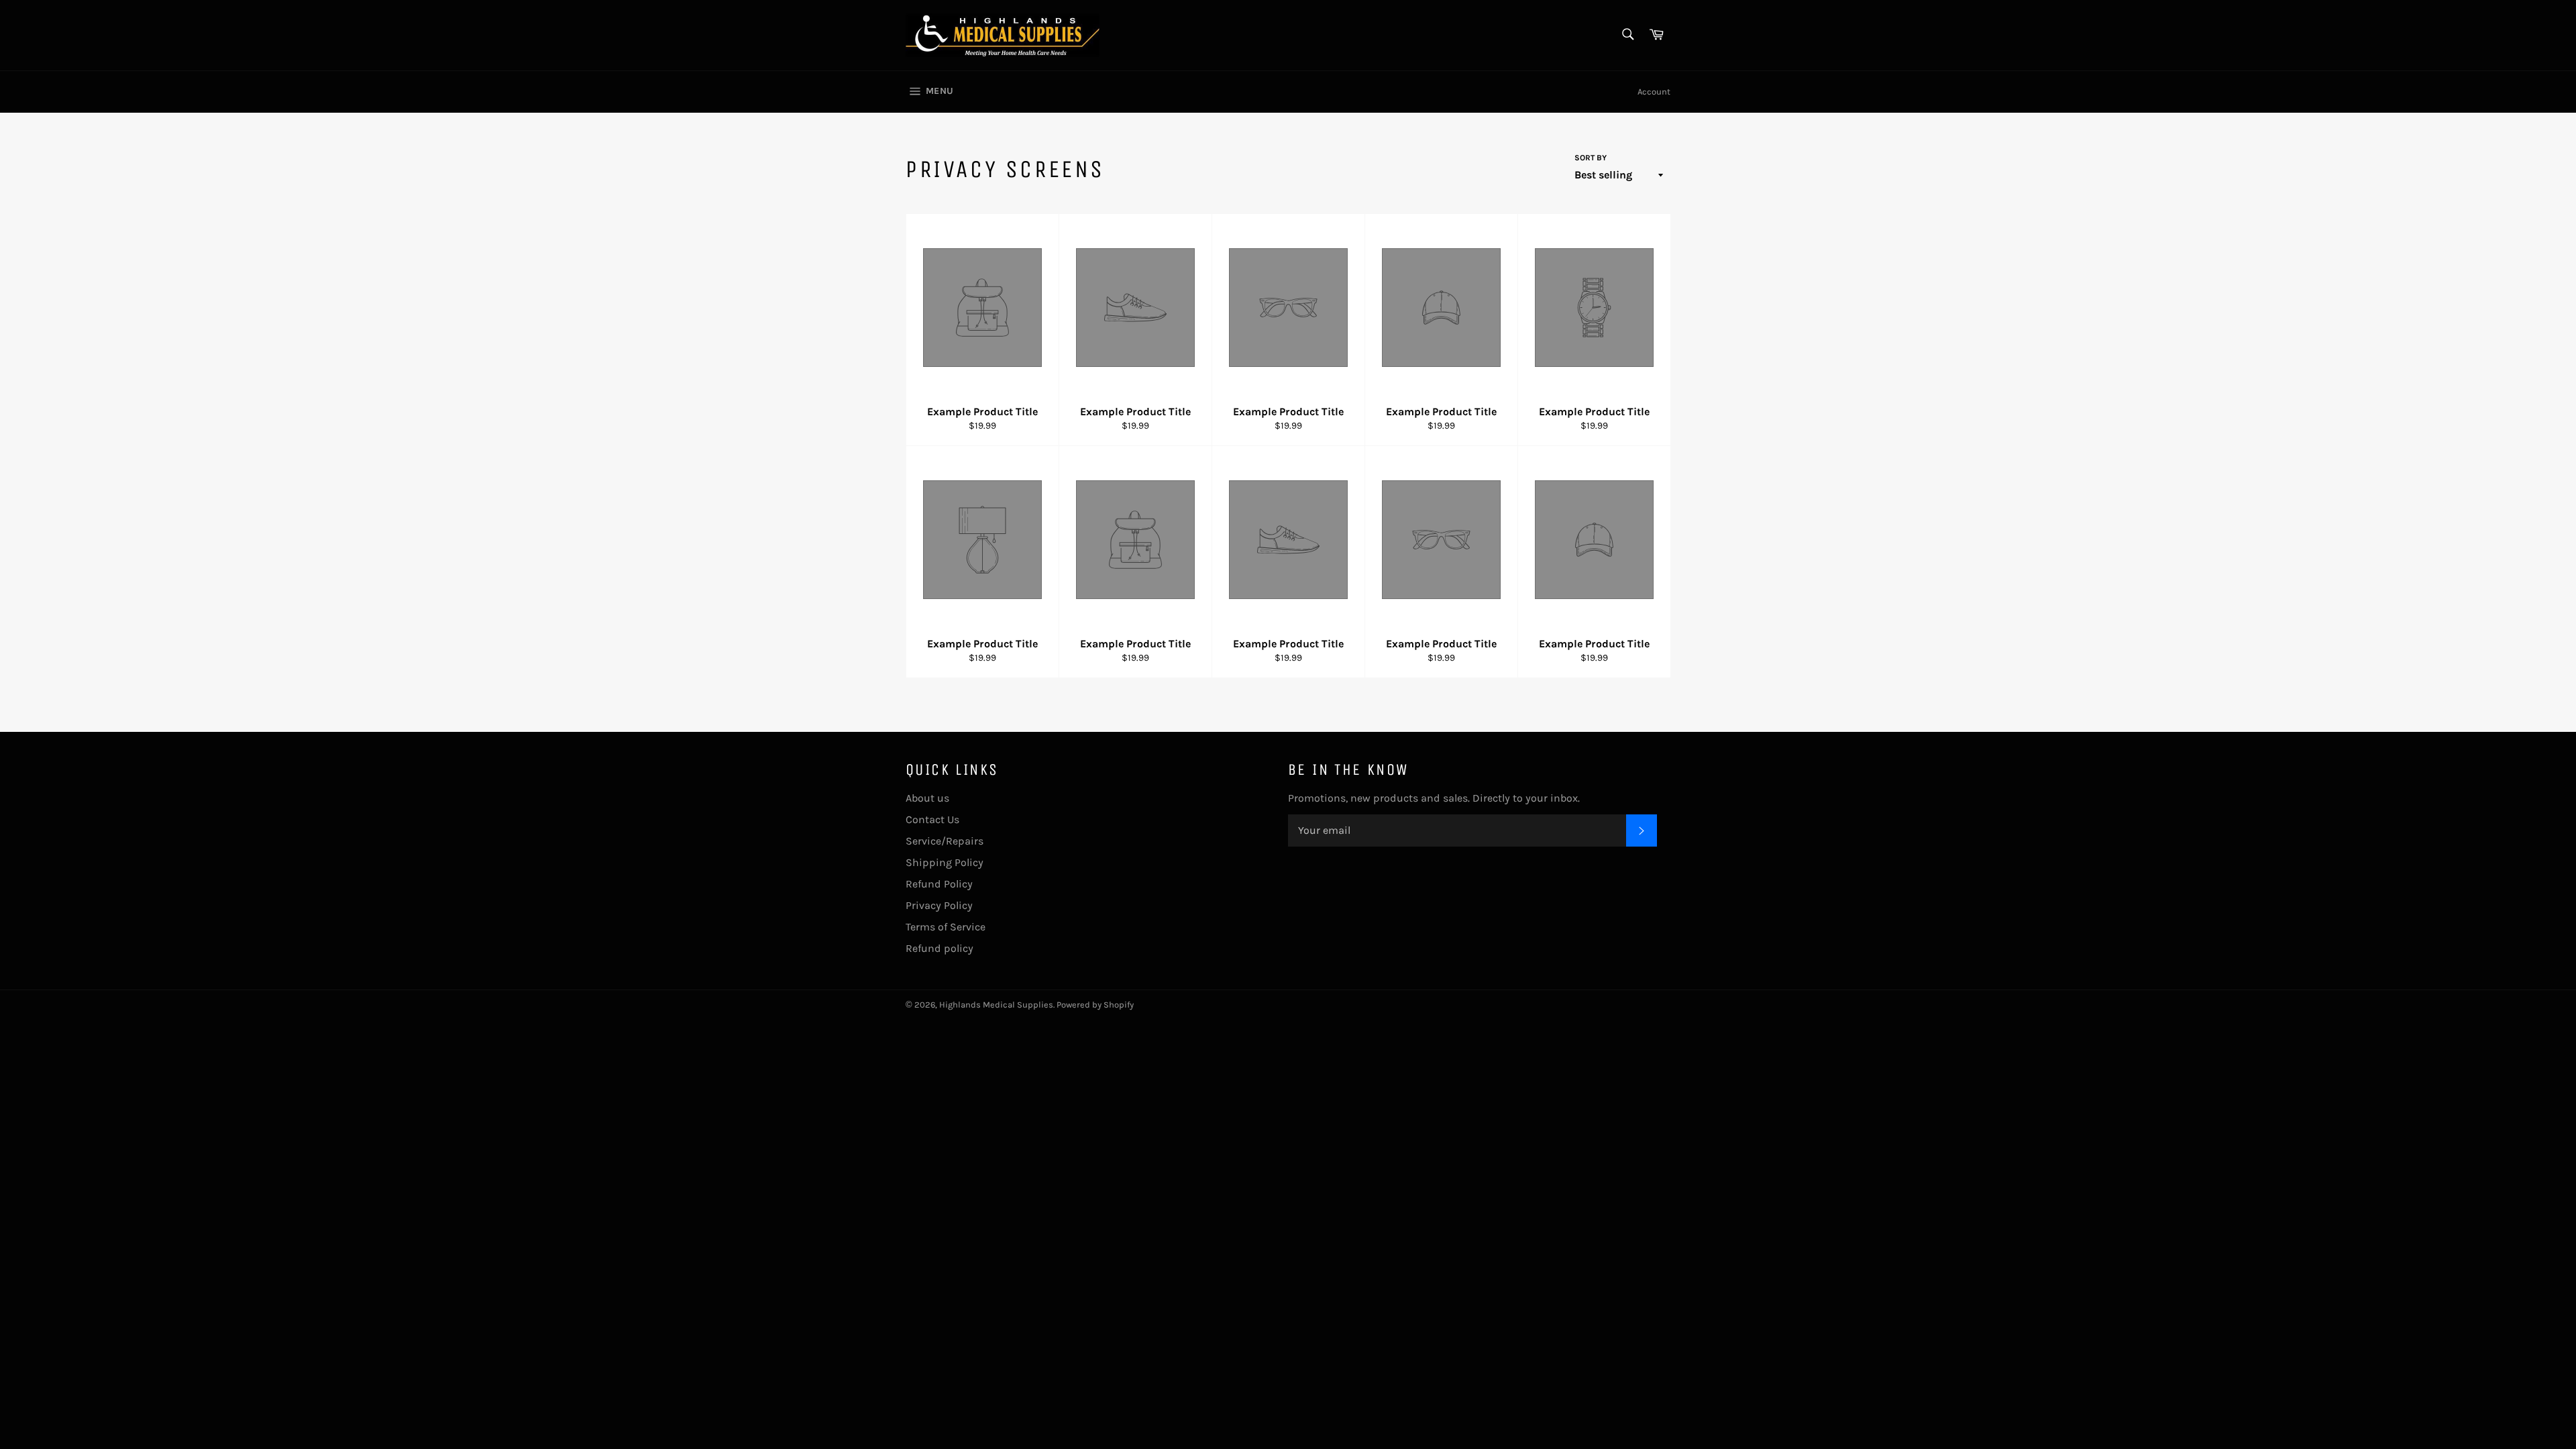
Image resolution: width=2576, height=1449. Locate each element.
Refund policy (940, 948)
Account (1654, 92)
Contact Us (932, 819)
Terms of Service (946, 927)
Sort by (1591, 158)
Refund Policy (939, 884)
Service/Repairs (945, 841)
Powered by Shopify (1095, 1005)
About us (927, 798)
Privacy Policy (939, 905)
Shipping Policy (945, 862)
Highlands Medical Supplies (996, 1005)
